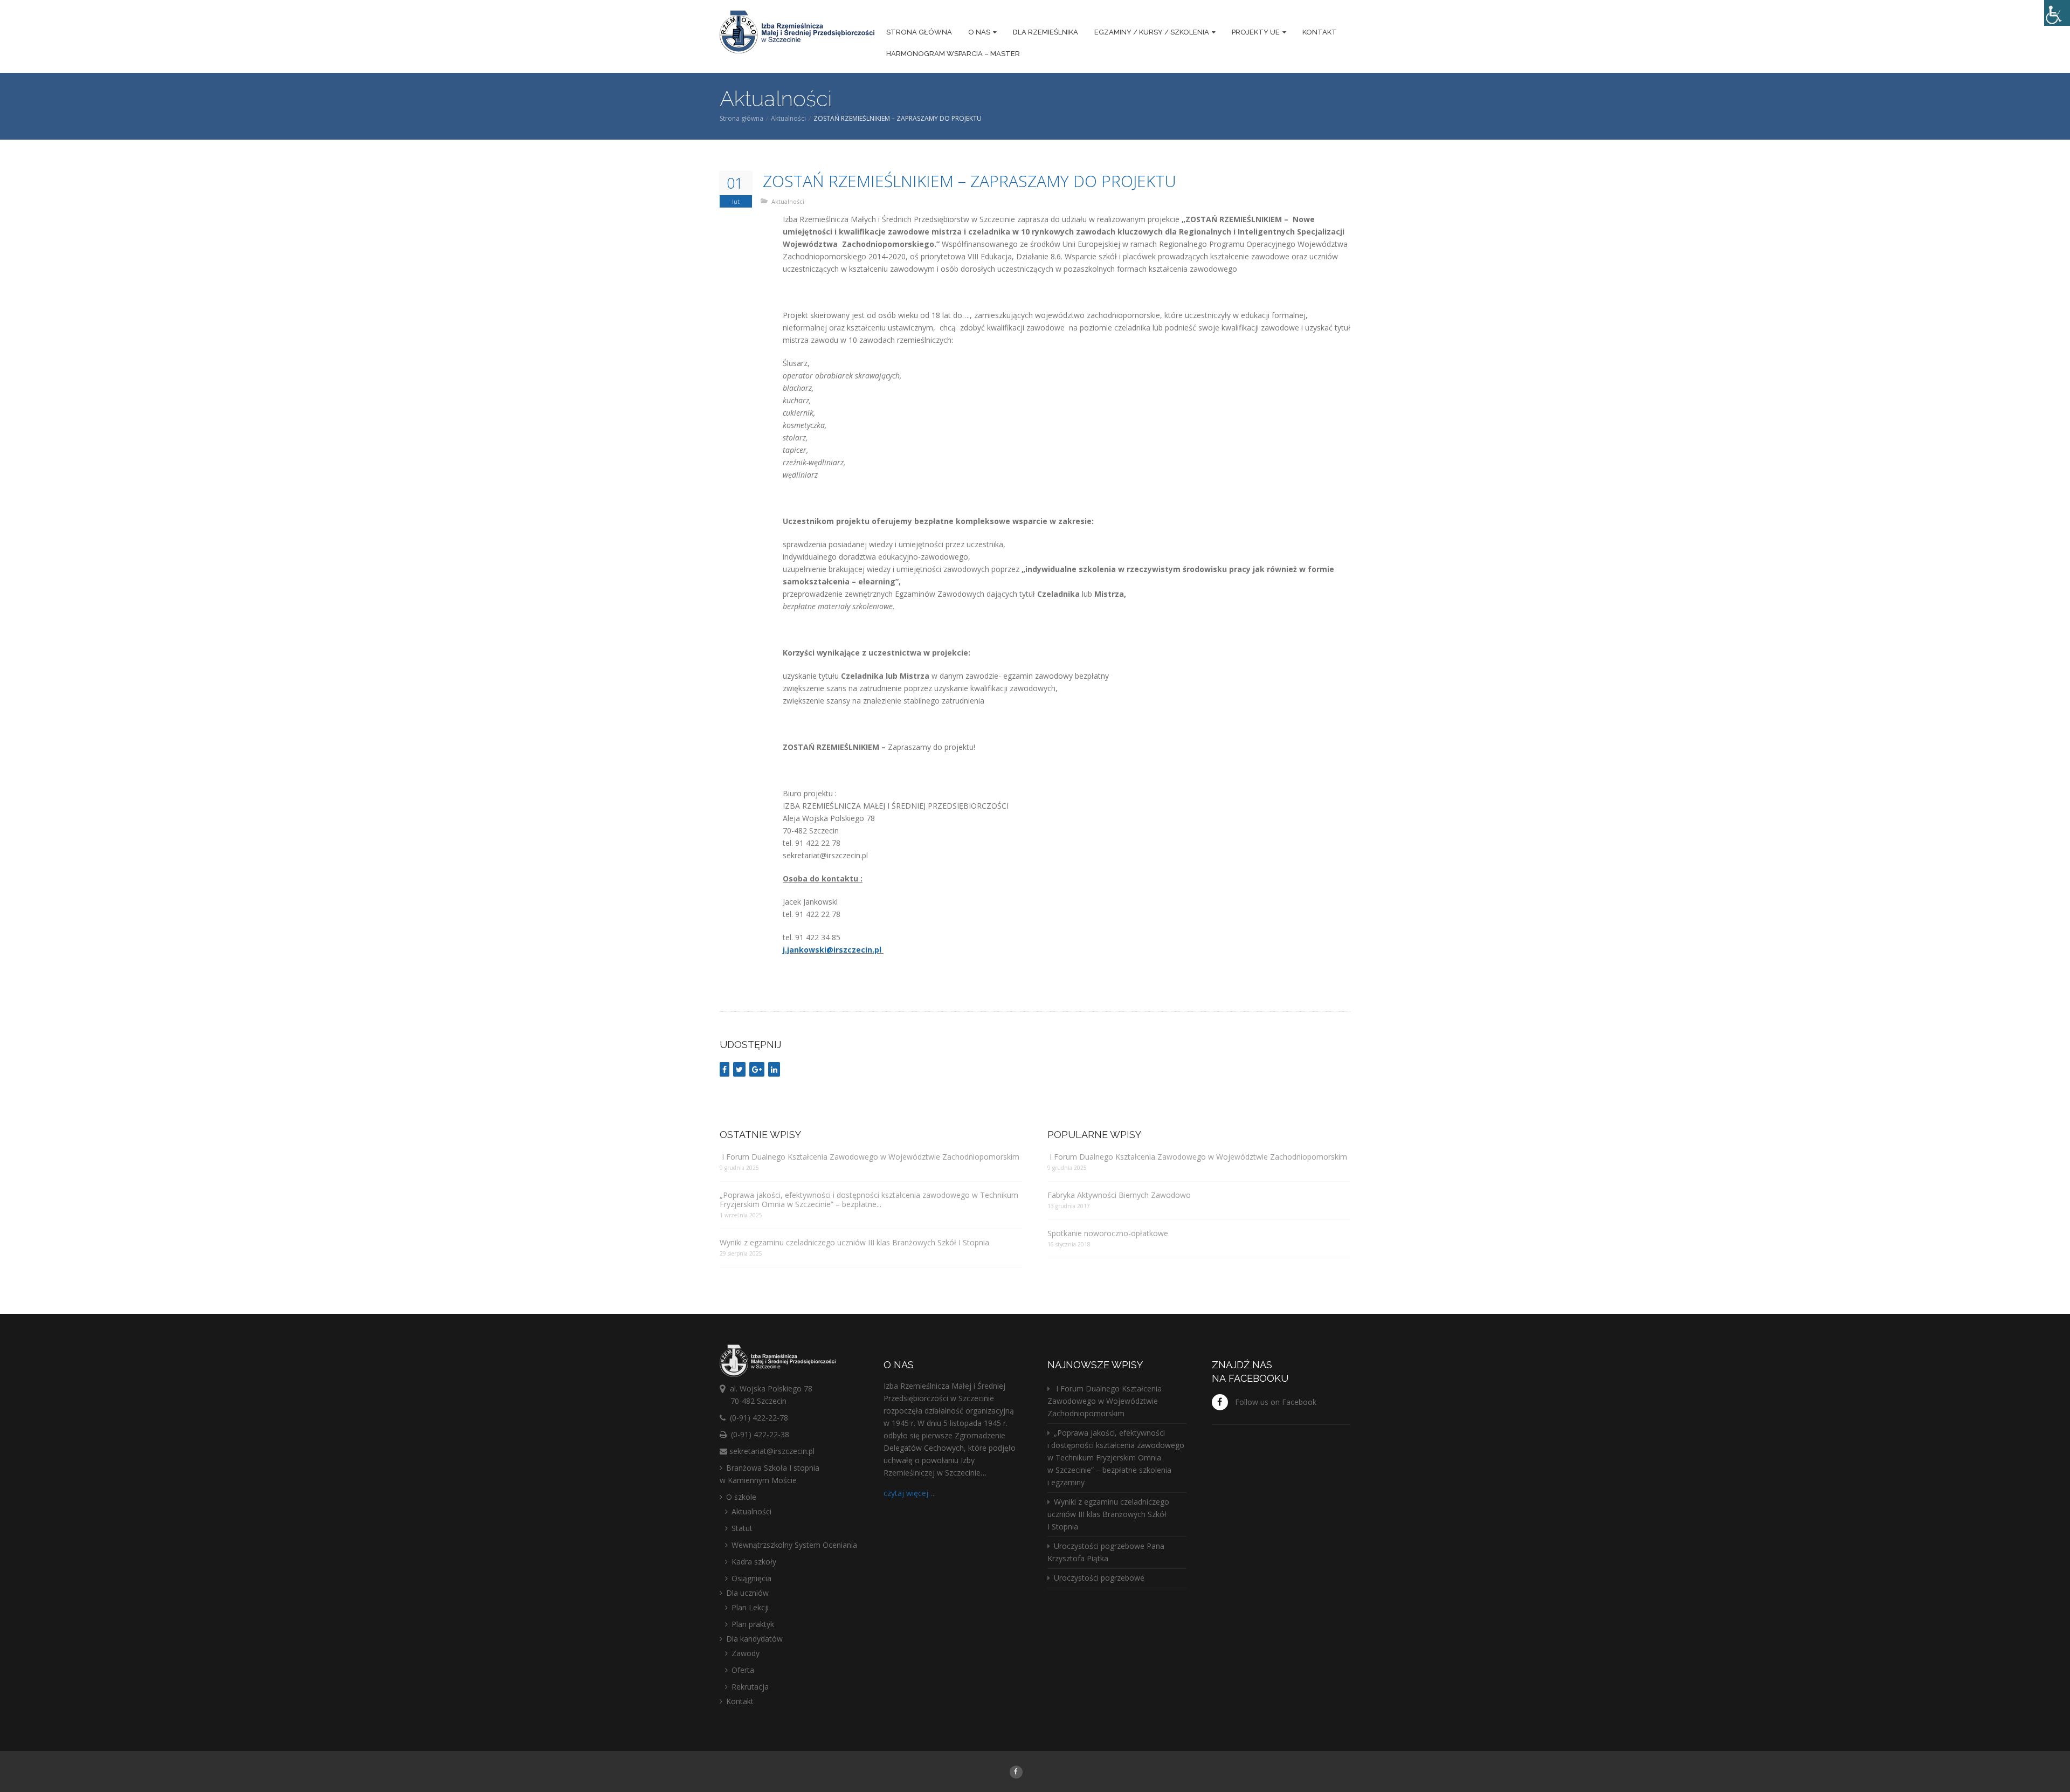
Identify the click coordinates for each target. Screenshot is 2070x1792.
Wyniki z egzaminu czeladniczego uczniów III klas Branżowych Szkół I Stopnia (854, 1242)
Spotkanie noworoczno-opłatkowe (1108, 1233)
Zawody (746, 1653)
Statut (742, 1528)
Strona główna (919, 32)
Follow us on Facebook (1276, 1402)
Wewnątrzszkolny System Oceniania (794, 1545)
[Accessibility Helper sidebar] (2057, 13)
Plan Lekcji (750, 1607)
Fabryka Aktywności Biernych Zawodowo (1119, 1195)
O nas (979, 32)
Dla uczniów (747, 1593)
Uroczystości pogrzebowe (1099, 1578)
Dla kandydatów (754, 1639)
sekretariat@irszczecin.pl (772, 1451)
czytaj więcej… (909, 1493)
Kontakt (1320, 32)
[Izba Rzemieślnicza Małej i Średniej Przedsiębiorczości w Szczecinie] (797, 33)
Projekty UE (1256, 32)
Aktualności (788, 118)
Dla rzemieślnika (1046, 32)
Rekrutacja (750, 1687)
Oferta (743, 1670)
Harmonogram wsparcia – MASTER (953, 54)
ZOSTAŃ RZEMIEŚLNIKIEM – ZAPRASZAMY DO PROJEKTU (970, 181)
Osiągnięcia (751, 1578)
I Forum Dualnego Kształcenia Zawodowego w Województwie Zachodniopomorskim (870, 1157)
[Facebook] (1016, 1771)
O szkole (741, 1497)
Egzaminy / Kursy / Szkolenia (1152, 32)
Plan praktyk (753, 1624)
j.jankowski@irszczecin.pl (832, 950)
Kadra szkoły (754, 1562)
